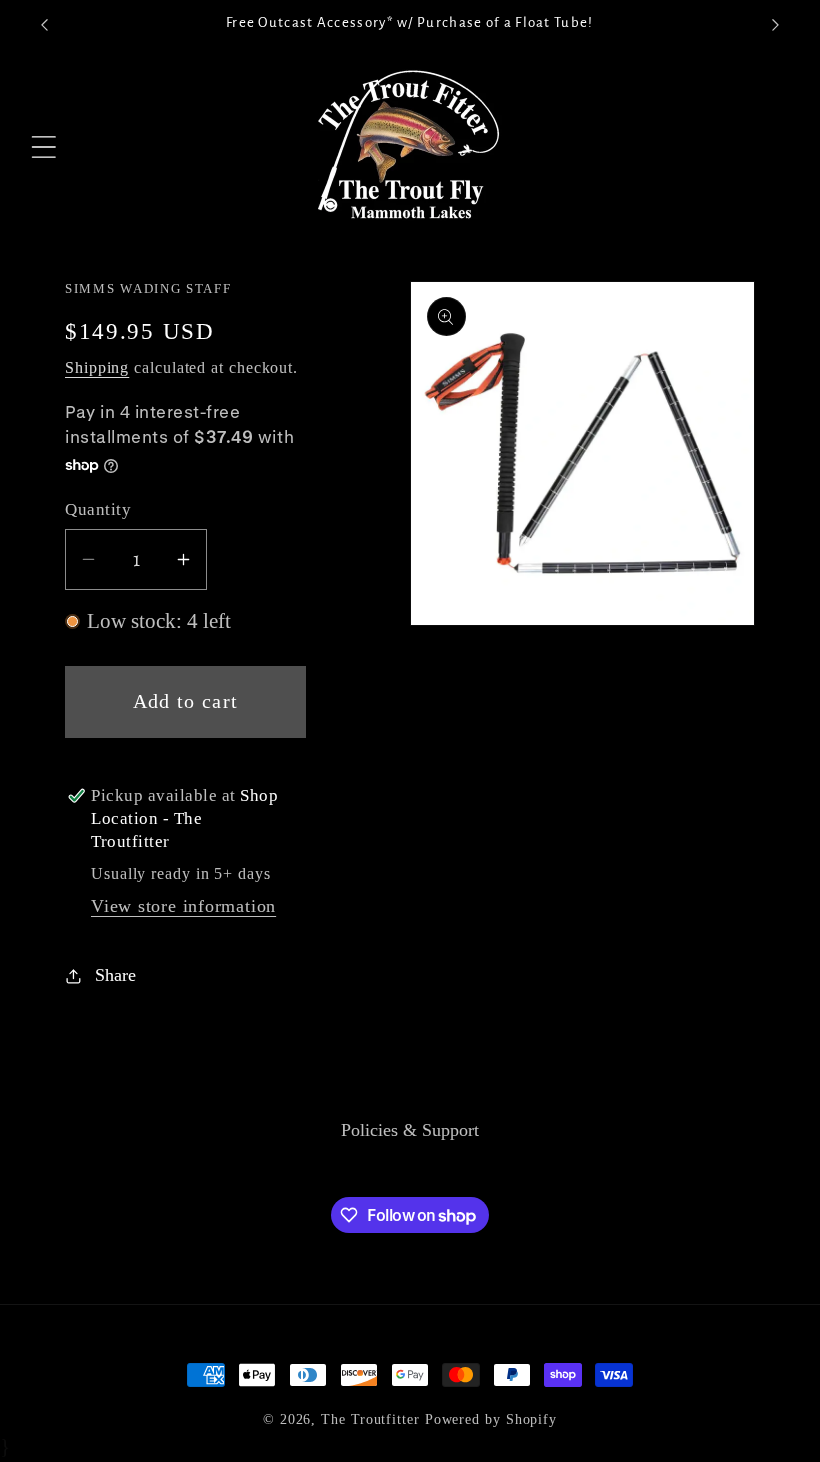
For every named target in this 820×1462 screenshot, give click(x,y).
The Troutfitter (370, 1419)
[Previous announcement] (44, 25)
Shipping (97, 367)
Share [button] (115, 975)
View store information (183, 906)
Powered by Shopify (491, 1419)
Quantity (98, 509)
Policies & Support (410, 1130)
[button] (44, 147)
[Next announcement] (776, 25)
